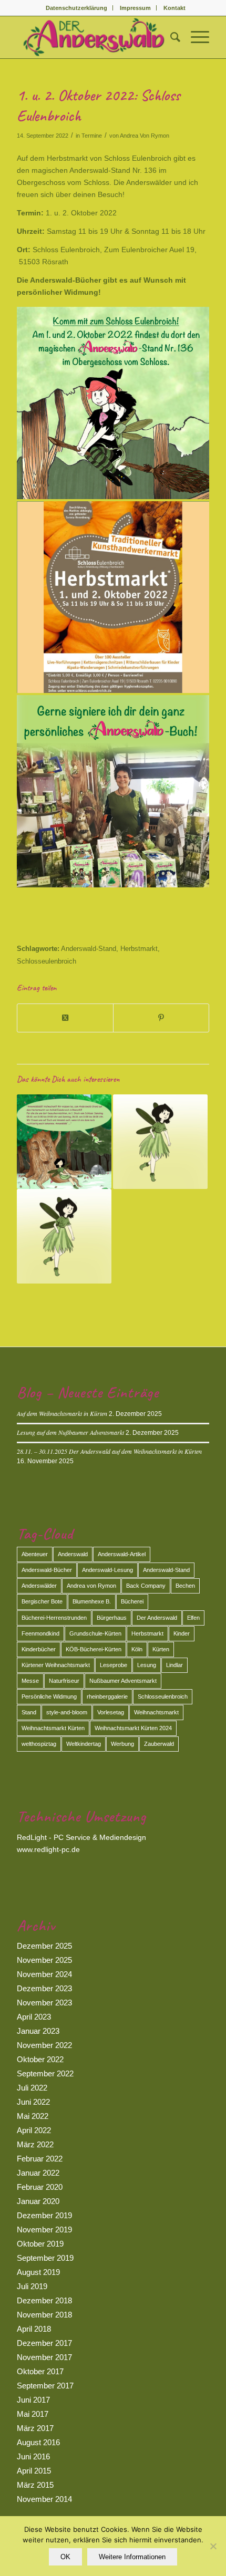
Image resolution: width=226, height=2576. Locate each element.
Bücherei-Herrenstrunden (54, 1618)
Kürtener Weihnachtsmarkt (56, 1665)
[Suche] (170, 37)
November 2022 (44, 2045)
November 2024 (44, 1974)
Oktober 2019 (40, 2244)
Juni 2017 (33, 2400)
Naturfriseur (64, 1681)
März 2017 (35, 2428)
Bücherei (132, 1601)
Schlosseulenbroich (47, 961)
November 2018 (44, 2315)
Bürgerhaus (112, 1618)
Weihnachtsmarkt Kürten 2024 (133, 1728)
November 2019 (44, 2230)
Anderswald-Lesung (107, 1570)
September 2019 (45, 2258)
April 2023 (34, 2017)
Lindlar (174, 1665)
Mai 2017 (33, 2414)
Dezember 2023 (44, 1988)
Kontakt (174, 8)
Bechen (185, 1586)
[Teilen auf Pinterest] (161, 1018)
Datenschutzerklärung (76, 8)
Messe (30, 1681)
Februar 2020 (40, 2187)
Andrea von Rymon (91, 1586)
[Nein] (213, 2546)
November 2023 (44, 2003)
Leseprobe (114, 1665)
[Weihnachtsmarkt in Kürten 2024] (160, 1142)
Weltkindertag (84, 1744)
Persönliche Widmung (49, 1696)
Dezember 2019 (44, 2215)
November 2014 (44, 2499)
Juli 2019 (32, 2286)
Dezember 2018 (44, 2300)
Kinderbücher (39, 1649)
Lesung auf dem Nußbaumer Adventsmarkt (70, 1432)
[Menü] (195, 37)
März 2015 (35, 2485)
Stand (29, 1712)
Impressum (135, 8)
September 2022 (45, 2073)
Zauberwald (159, 1744)
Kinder (182, 1633)
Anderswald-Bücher (47, 1570)
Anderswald (73, 1554)
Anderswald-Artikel (122, 1554)
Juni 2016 (33, 2456)
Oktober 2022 (40, 2059)
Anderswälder (39, 1586)
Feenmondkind (40, 1633)
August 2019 (38, 2272)
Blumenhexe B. (92, 1601)
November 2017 (44, 2357)
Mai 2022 (33, 2116)
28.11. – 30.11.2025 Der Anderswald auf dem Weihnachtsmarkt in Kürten (109, 1451)
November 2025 (44, 1960)
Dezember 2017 (44, 2343)
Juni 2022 (33, 2102)
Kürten (161, 1649)
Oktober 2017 (40, 2371)
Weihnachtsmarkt (156, 1712)
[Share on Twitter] (65, 1018)
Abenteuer (35, 1554)
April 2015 (34, 2471)
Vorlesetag (111, 1712)
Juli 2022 (32, 2088)
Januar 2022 (38, 2173)
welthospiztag (39, 1744)
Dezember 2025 (44, 1946)
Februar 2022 (40, 2159)
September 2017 (45, 2386)
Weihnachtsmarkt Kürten (53, 1728)
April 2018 (34, 2329)
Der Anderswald (157, 1618)
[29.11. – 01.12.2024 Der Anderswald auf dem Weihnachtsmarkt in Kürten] (64, 1236)
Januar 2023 (38, 2031)
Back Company (146, 1586)
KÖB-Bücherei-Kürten (94, 1649)
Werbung (122, 1744)
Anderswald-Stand (89, 949)
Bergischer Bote (42, 1601)
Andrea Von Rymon (145, 136)
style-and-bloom (67, 1712)
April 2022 (34, 2130)
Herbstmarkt (139, 949)
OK (65, 2557)
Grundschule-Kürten (95, 1633)
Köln (137, 1649)
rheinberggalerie (107, 1696)
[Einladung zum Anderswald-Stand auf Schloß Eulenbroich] (64, 1142)
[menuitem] (77, 8)
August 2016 (38, 2442)
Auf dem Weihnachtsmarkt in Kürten (62, 1413)
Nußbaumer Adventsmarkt (123, 1681)
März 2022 (35, 2144)
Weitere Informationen (132, 2557)
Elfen (193, 1618)
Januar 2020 (38, 2201)
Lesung (147, 1665)
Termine (92, 136)
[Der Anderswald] (94, 37)
